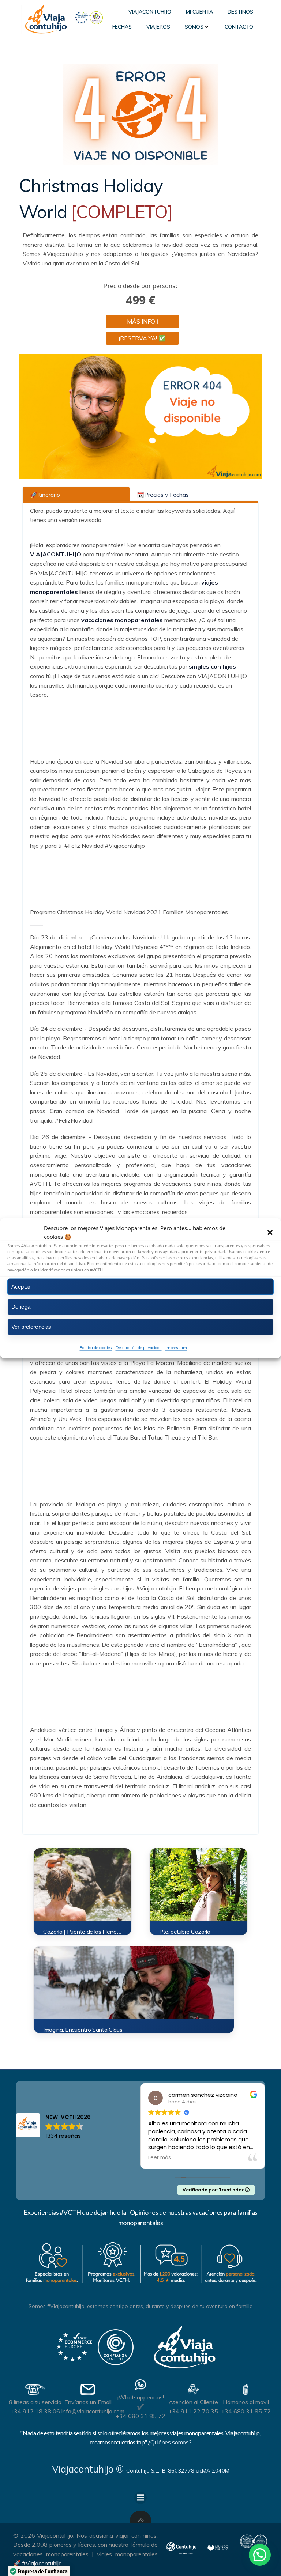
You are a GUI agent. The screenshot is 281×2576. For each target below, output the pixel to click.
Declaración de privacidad (139, 1348)
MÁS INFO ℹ (143, 321)
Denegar (22, 1307)
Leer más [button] (160, 2158)
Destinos (240, 12)
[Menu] (140, 2498)
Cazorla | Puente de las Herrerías (84, 1932)
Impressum (176, 1348)
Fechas (122, 27)
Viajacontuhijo (150, 12)
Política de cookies (96, 1348)
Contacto (239, 27)
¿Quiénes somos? (170, 2442)
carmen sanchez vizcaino (203, 2095)
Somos (194, 27)
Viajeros (158, 27)
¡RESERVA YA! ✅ (142, 338)
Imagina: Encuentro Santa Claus (83, 2030)
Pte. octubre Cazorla (185, 1932)
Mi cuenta (199, 12)
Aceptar (21, 1287)
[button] (270, 1232)
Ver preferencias (31, 1327)
